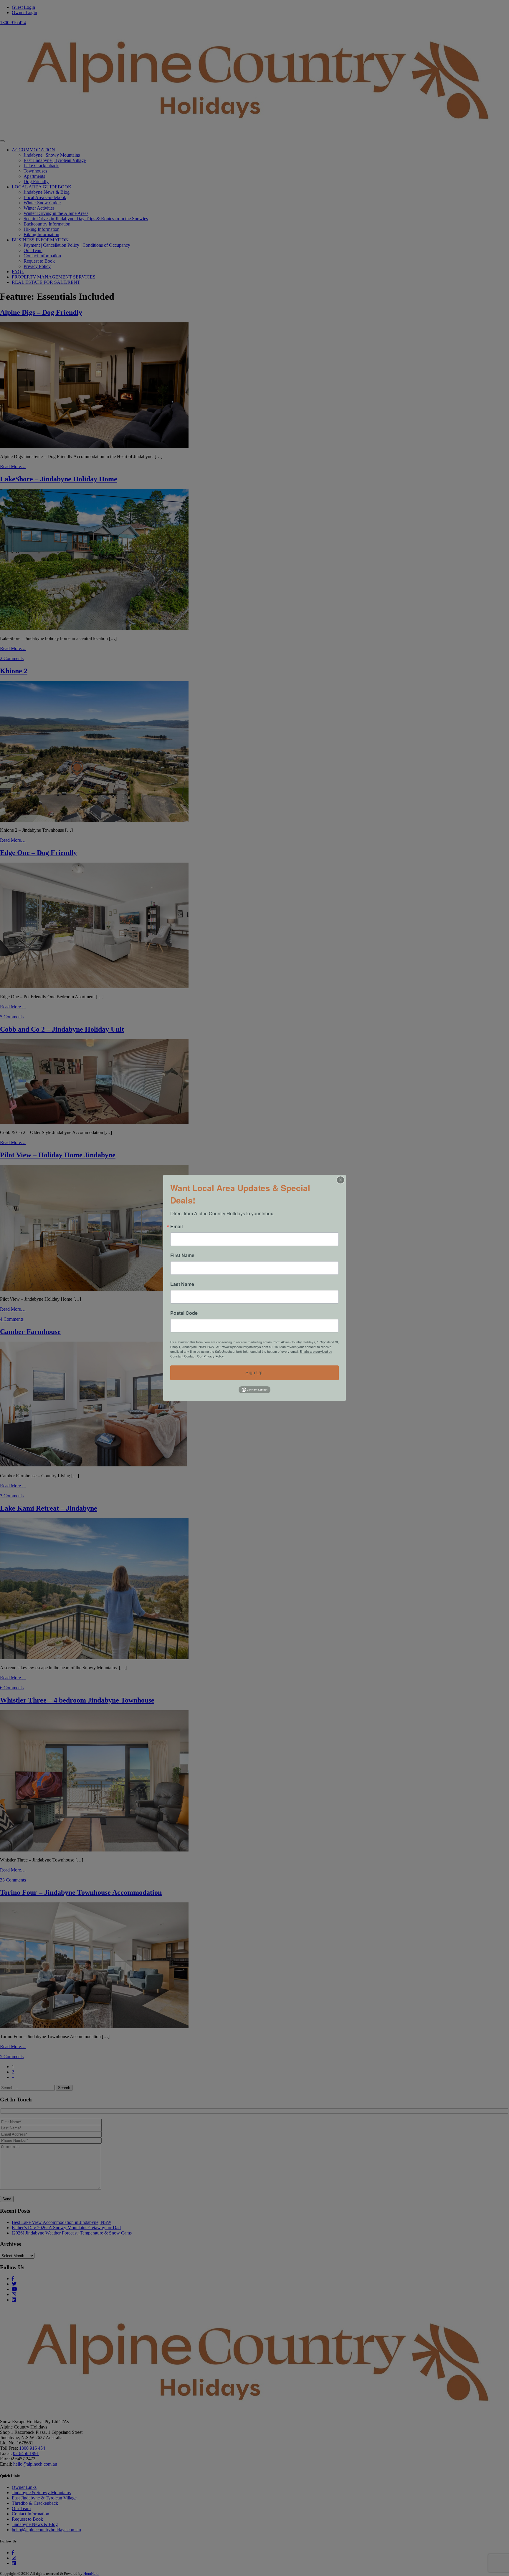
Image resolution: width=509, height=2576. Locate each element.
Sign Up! (254, 1373)
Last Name (182, 1284)
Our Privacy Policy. (211, 1356)
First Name (182, 1255)
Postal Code (184, 1313)
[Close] (341, 1180)
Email (176, 1226)
